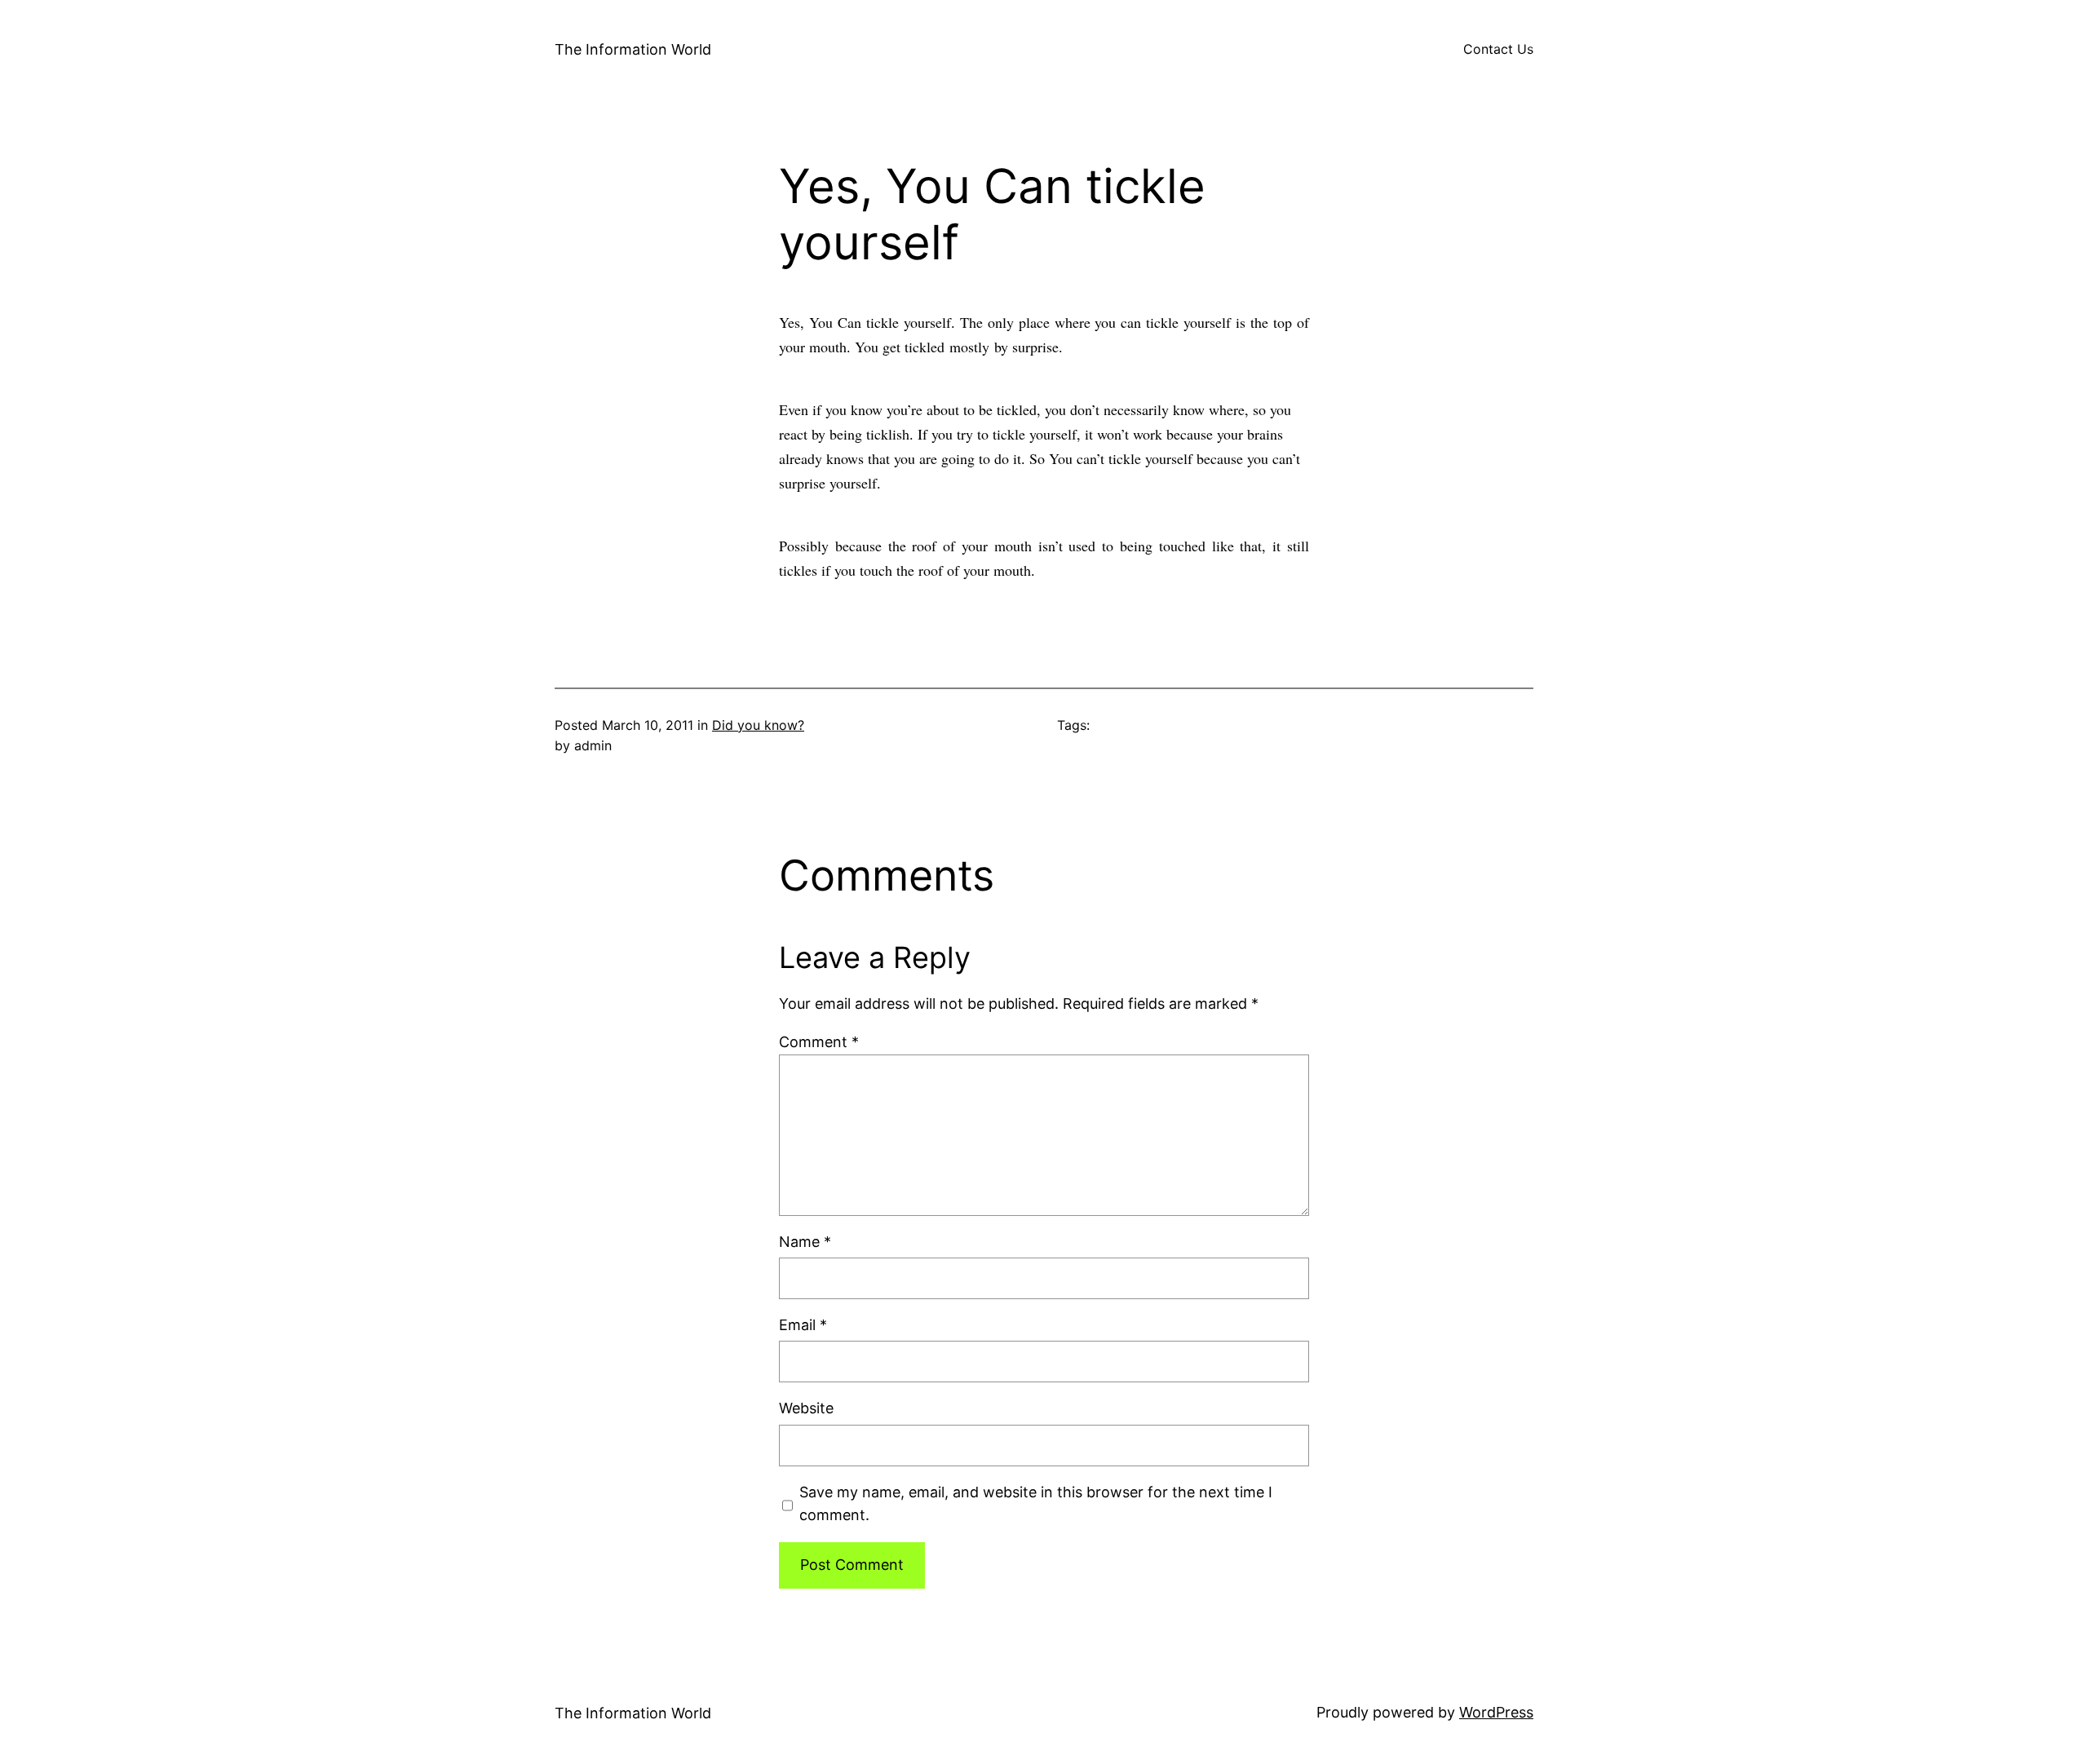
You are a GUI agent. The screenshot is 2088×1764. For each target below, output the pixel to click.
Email (803, 1325)
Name (805, 1242)
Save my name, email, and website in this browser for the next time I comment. (1036, 1504)
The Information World (633, 49)
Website (806, 1408)
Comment (819, 1042)
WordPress (1496, 1712)
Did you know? (758, 725)
